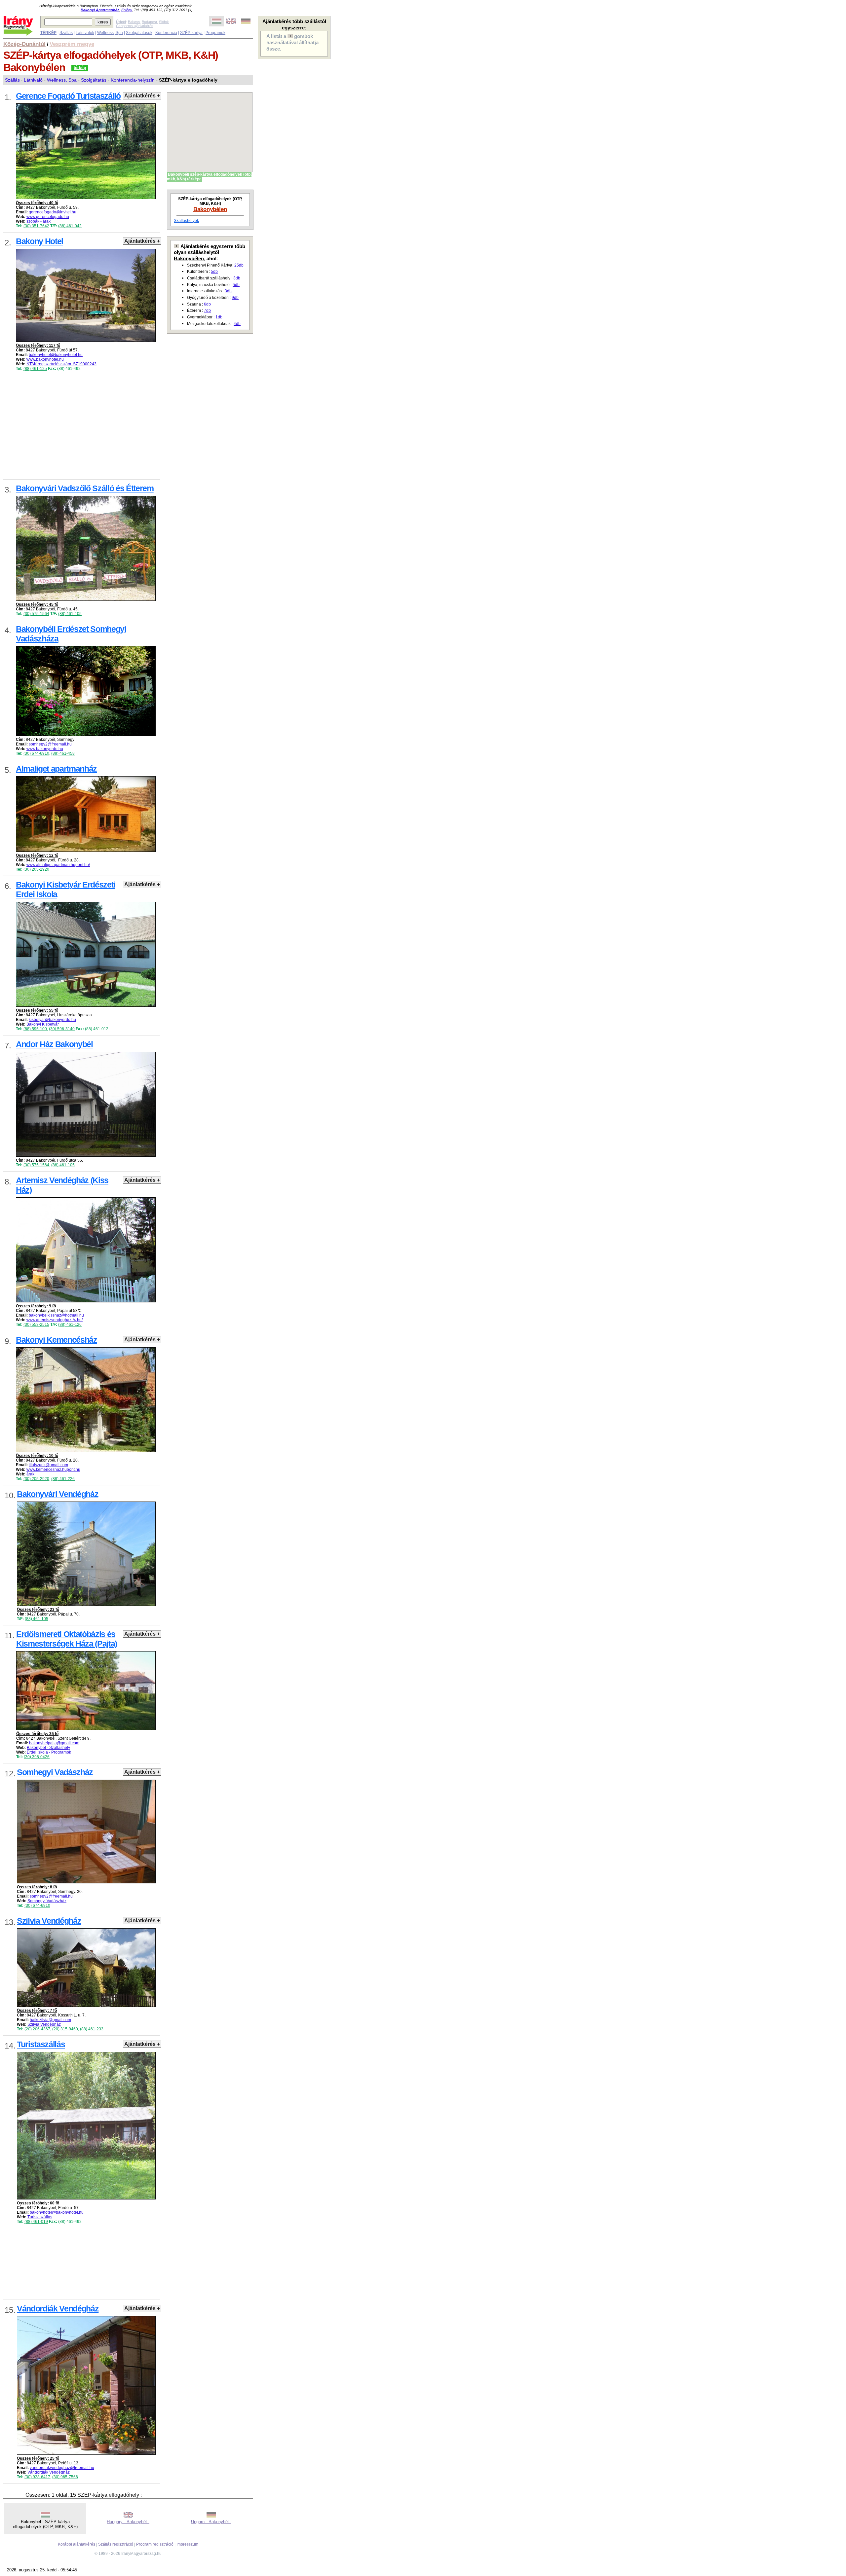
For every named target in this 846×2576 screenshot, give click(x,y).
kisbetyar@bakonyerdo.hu (52, 1020)
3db (237, 278)
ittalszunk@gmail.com (48, 1465)
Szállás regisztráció (116, 2544)
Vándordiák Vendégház (49, 2472)
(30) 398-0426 (37, 1757)
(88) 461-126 (70, 1324)
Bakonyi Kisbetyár (43, 1024)
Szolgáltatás (94, 80)
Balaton (134, 22)
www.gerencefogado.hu (48, 217)
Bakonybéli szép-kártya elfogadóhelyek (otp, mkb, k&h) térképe (209, 177)
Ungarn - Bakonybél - (211, 2522)
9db (235, 298)
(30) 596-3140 (62, 1029)
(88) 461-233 (92, 2029)
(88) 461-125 (35, 369)
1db (219, 317)
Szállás (66, 33)
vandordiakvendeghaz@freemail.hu (62, 2468)
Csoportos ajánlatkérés (135, 26)
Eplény (127, 10)
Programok (215, 33)
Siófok (164, 22)
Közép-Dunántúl (24, 44)
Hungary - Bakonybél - (128, 2522)
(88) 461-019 (36, 2222)
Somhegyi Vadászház (47, 1901)
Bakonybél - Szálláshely (48, 1748)
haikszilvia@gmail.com (50, 2020)
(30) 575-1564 (36, 614)
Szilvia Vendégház (44, 2024)
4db (237, 324)
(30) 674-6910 (36, 753)
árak (30, 1474)
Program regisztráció (155, 2544)
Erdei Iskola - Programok (49, 1752)
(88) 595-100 (35, 1029)
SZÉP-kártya (191, 33)
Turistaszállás (40, 2217)
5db (214, 272)
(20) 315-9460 (65, 2029)
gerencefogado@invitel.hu (53, 212)
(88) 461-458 (63, 753)
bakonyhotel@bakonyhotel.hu (56, 355)
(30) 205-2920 (36, 869)
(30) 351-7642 (36, 226)
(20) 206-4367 (37, 2029)
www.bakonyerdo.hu (45, 749)
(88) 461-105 (70, 614)
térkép (80, 68)
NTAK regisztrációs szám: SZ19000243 (61, 364)
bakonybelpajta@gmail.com (54, 1743)
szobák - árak (38, 221)
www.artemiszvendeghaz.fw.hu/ (55, 1320)
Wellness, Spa (110, 33)
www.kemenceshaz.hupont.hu (53, 1469)
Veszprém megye (72, 44)
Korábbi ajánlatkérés (77, 2544)
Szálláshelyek (186, 221)
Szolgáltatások (139, 33)
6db (207, 304)
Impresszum (187, 2544)
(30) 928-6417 (37, 2477)
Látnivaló (33, 80)
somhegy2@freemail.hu (50, 744)
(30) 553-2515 (36, 1324)
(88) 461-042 (70, 226)
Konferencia (166, 33)
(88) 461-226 (63, 1479)
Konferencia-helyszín (133, 80)
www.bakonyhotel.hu (45, 359)
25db (239, 265)
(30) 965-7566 (65, 2477)
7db (207, 310)
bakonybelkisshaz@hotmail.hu (56, 1315)
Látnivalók (85, 33)
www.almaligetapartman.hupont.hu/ (58, 865)
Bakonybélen (210, 209)
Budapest (149, 22)
